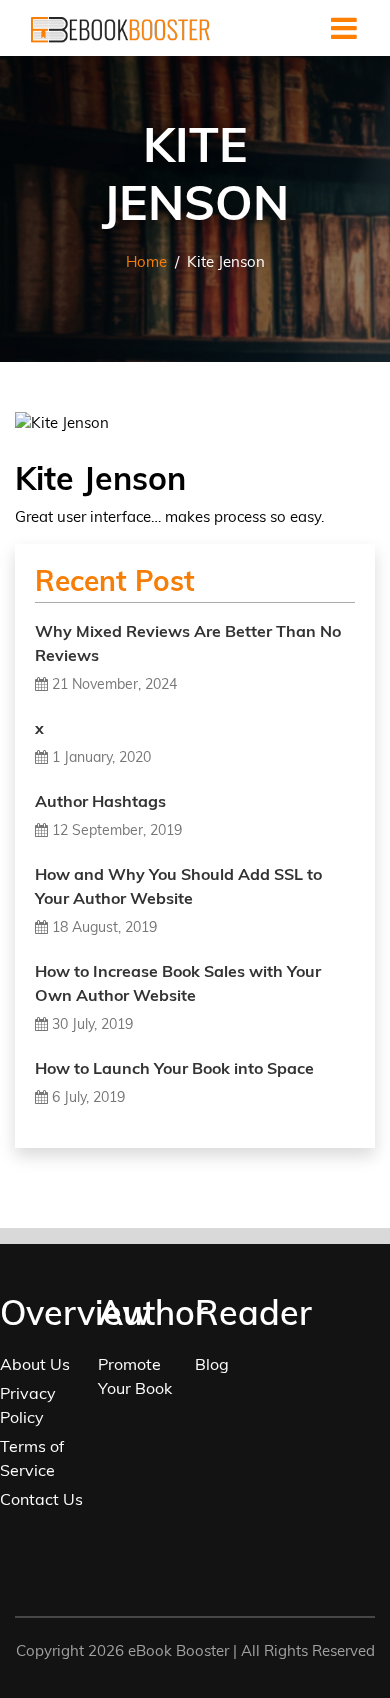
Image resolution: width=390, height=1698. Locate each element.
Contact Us (41, 1499)
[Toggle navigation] (344, 28)
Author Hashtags (100, 801)
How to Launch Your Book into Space (174, 1068)
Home (146, 261)
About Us (35, 1364)
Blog (212, 1364)
